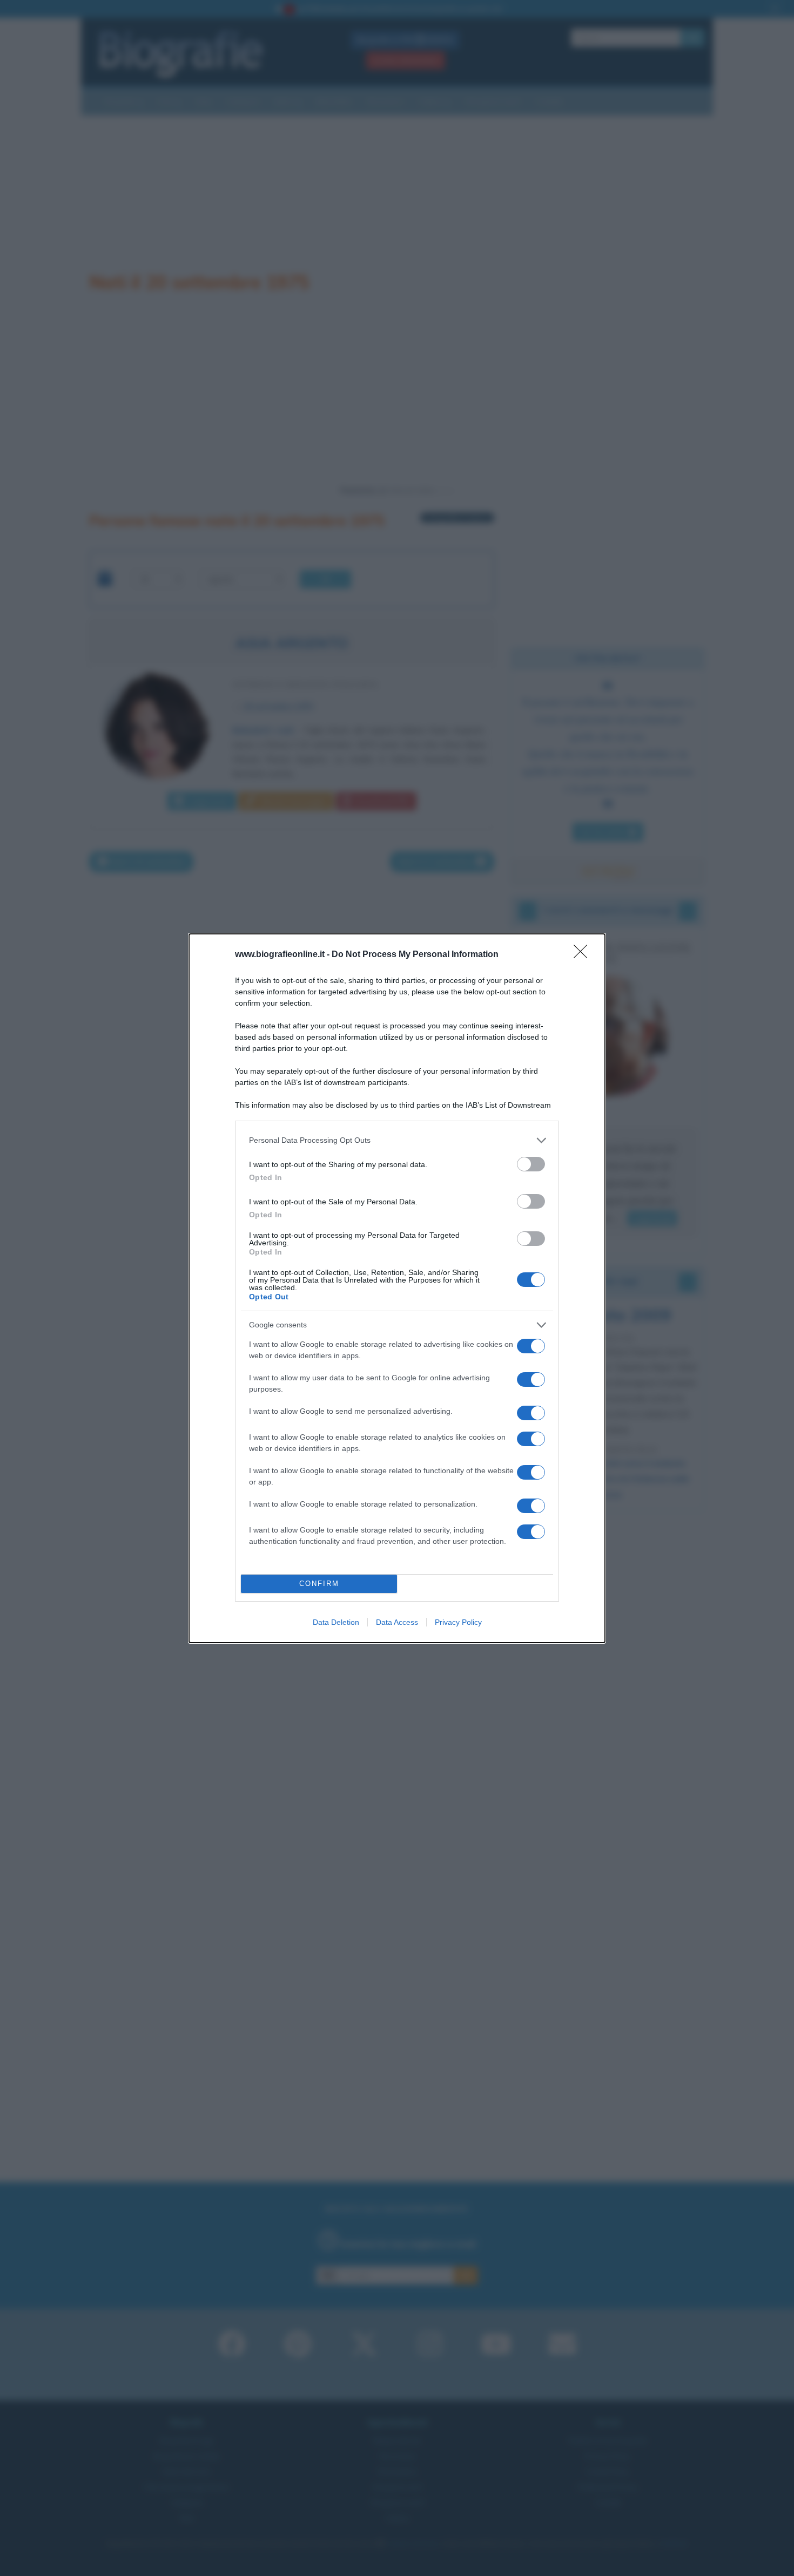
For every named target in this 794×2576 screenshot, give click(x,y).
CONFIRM (319, 1584)
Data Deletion (336, 1622)
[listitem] (397, 1140)
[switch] (531, 1164)
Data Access (397, 1622)
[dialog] (397, 1288)
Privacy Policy (458, 1622)
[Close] (584, 955)
